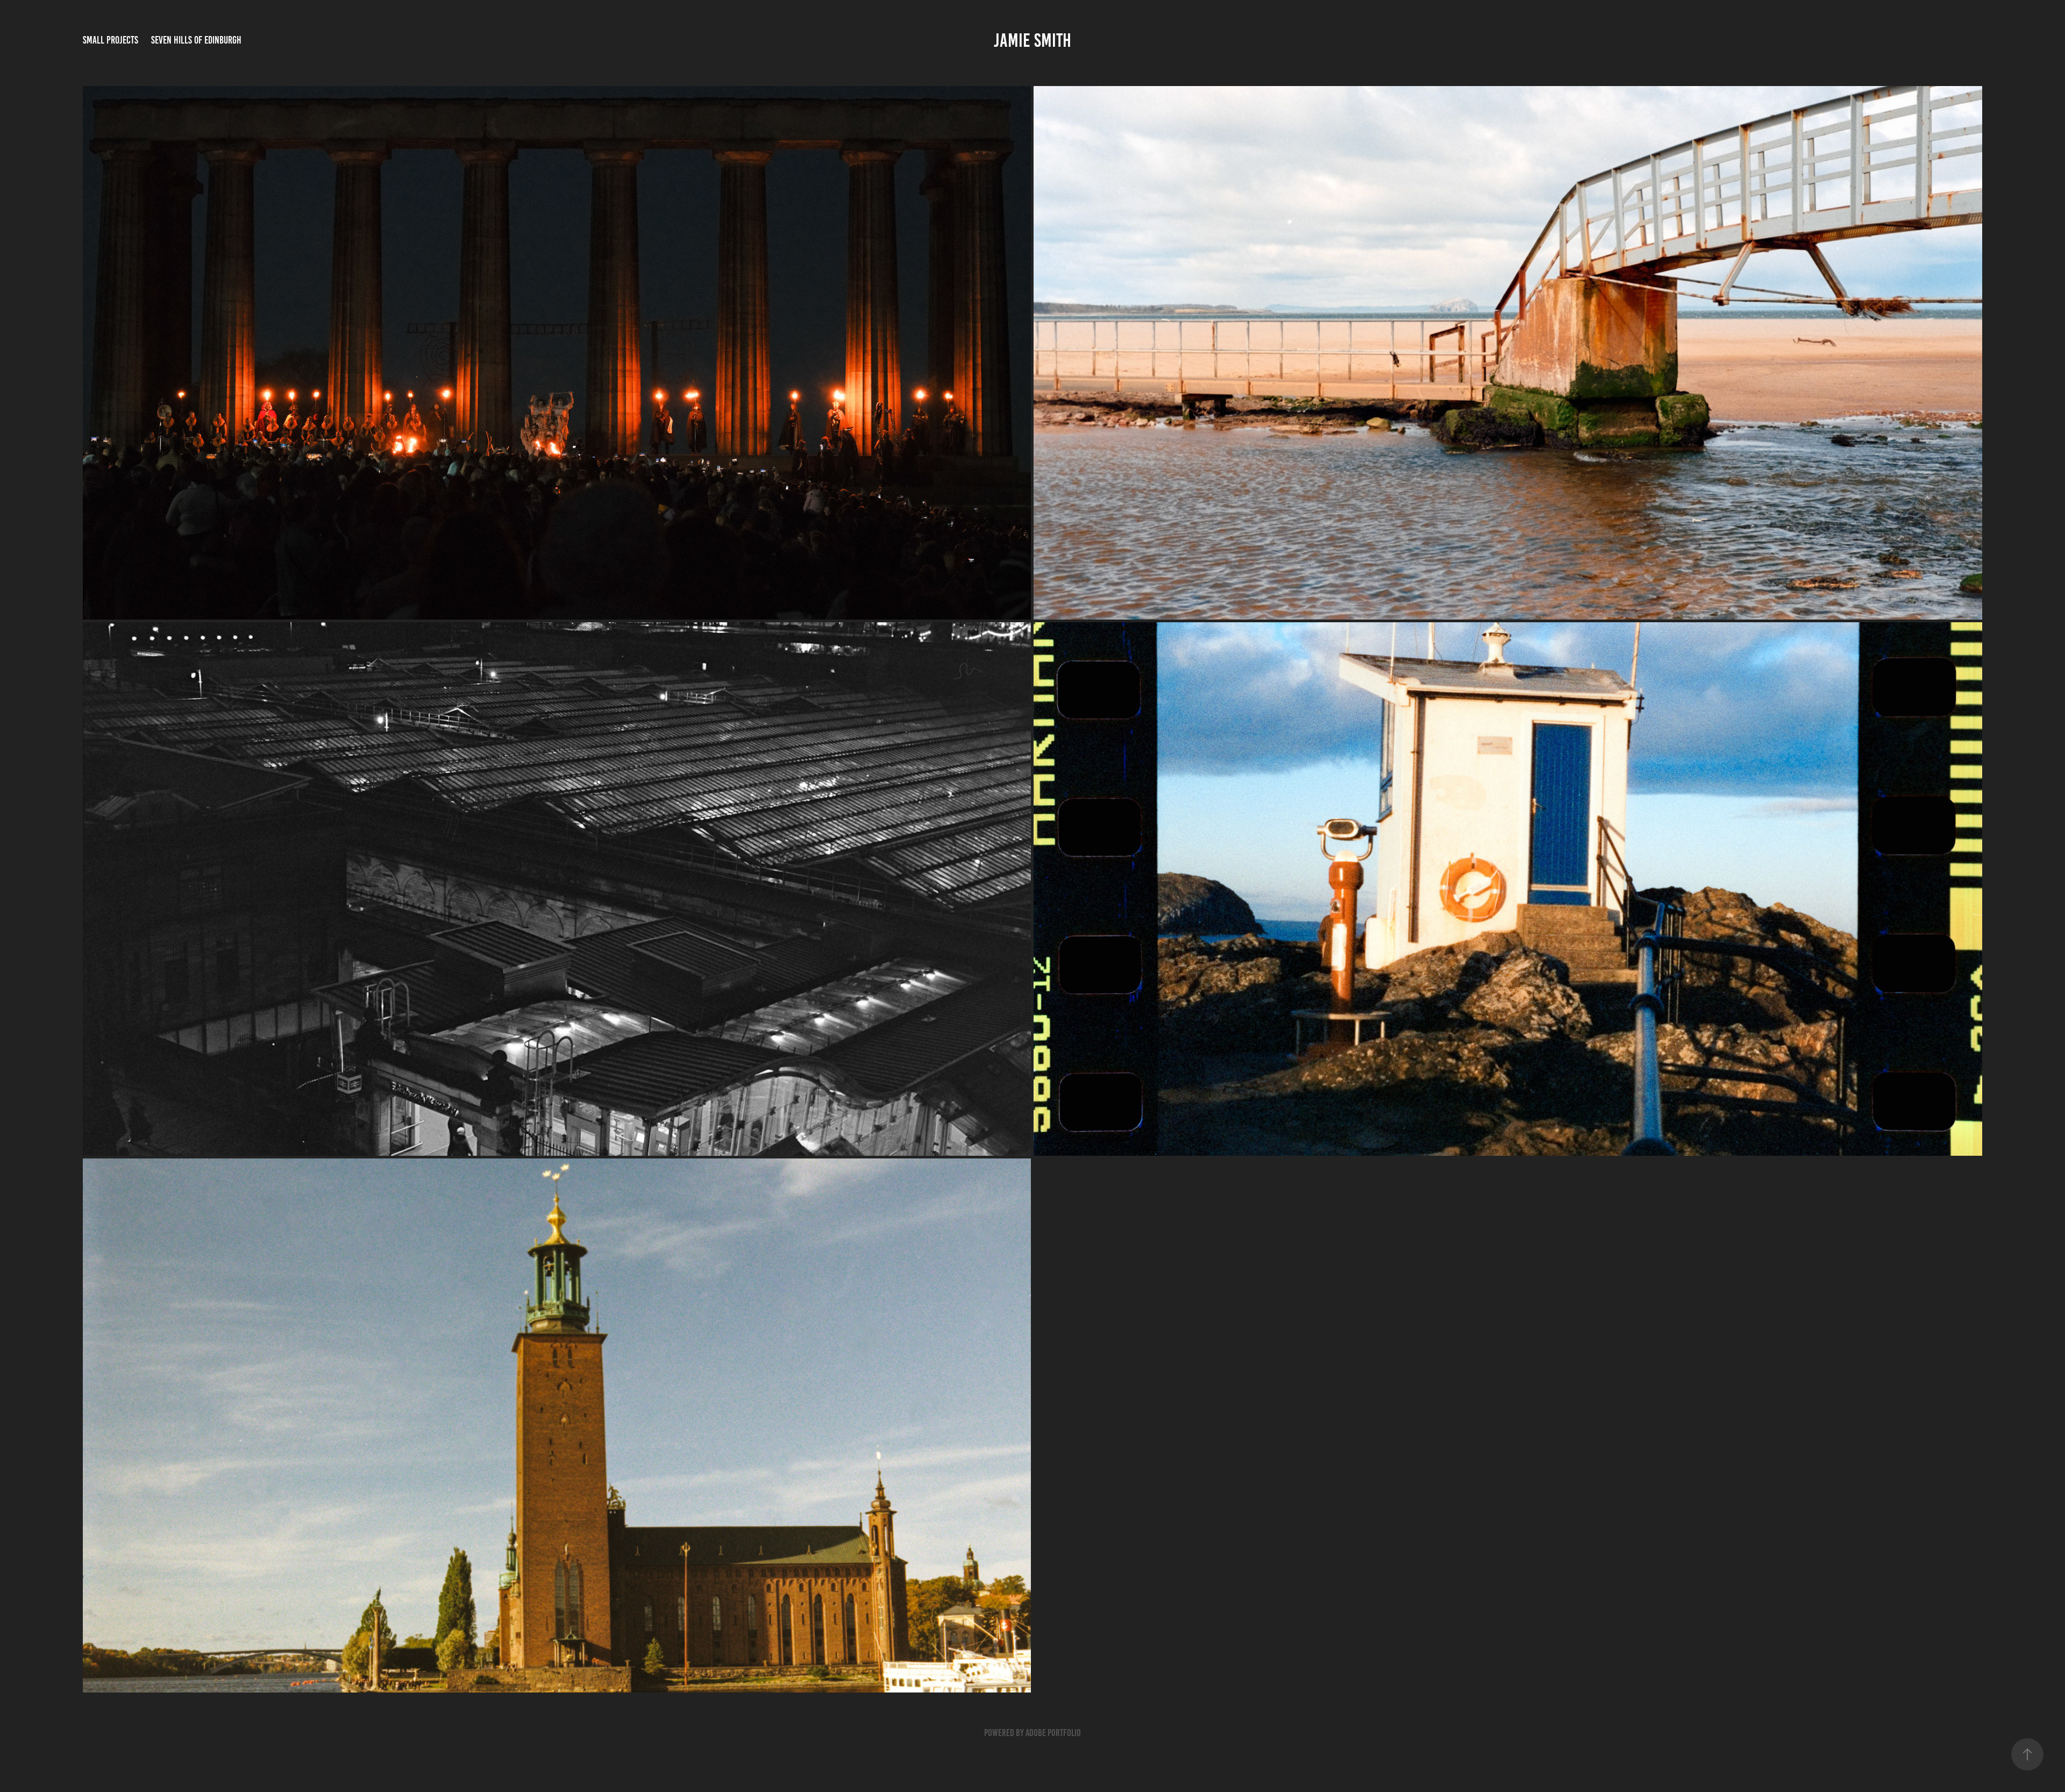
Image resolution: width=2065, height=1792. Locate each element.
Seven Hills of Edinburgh (196, 40)
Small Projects (111, 40)
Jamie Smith (1032, 40)
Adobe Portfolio (1053, 1733)
